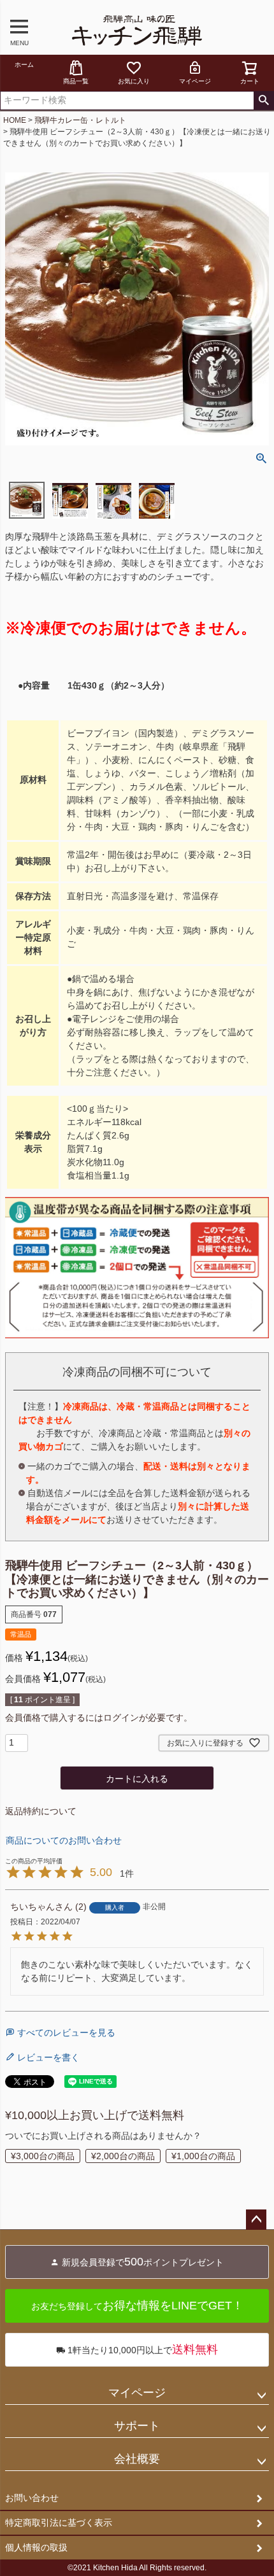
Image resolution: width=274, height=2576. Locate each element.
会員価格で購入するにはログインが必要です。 (99, 1718)
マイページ (195, 81)
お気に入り (134, 81)
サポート (137, 2426)
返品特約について (41, 1811)
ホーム (24, 65)
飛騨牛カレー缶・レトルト (80, 120)
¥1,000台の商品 (203, 2156)
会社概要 (137, 2459)
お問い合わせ (32, 2498)
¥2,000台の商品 (123, 2156)
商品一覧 (76, 81)
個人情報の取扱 (36, 2547)
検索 (263, 101)
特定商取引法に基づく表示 (59, 2523)
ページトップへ (256, 2220)
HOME (15, 120)
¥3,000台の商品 (43, 2156)
